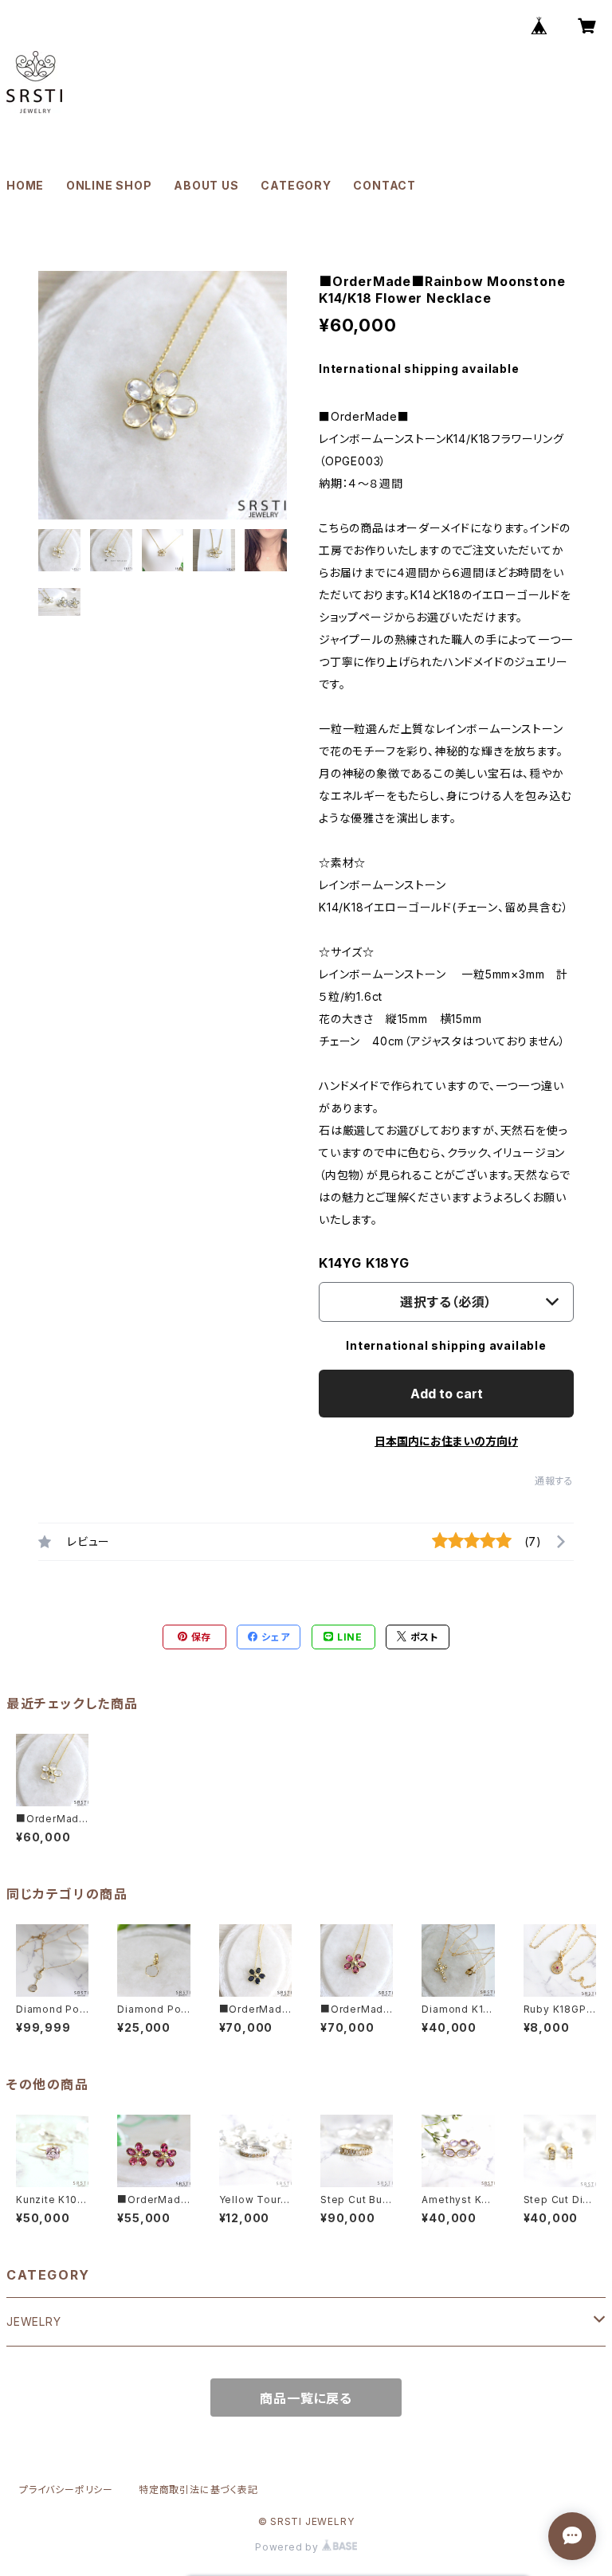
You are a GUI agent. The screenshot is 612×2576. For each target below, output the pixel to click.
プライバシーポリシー (66, 2490)
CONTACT (384, 185)
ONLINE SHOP (109, 185)
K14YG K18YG (364, 1263)
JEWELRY (34, 2321)
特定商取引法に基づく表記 (198, 2490)
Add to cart (447, 1394)
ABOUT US (206, 185)
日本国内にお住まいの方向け (446, 1441)
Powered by (288, 2547)
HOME (25, 185)
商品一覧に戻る (306, 2398)
